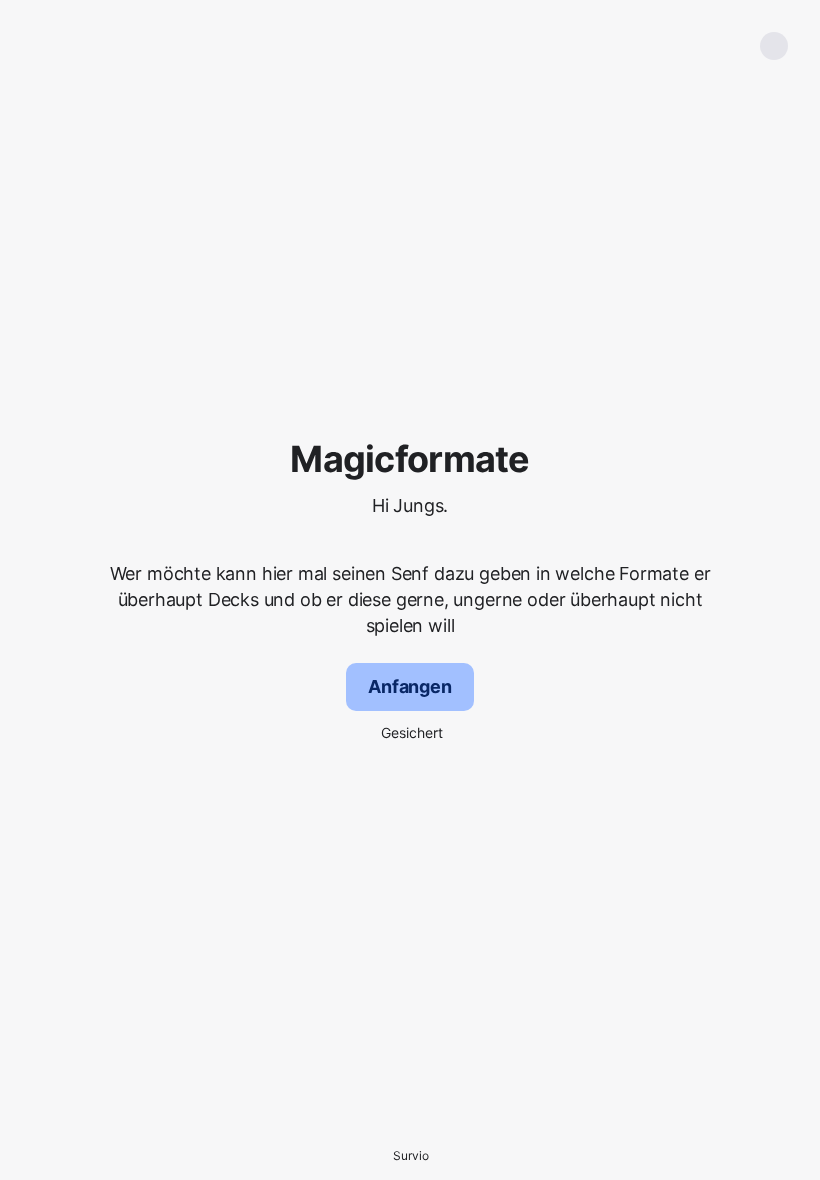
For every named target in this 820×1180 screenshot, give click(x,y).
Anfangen (410, 686)
